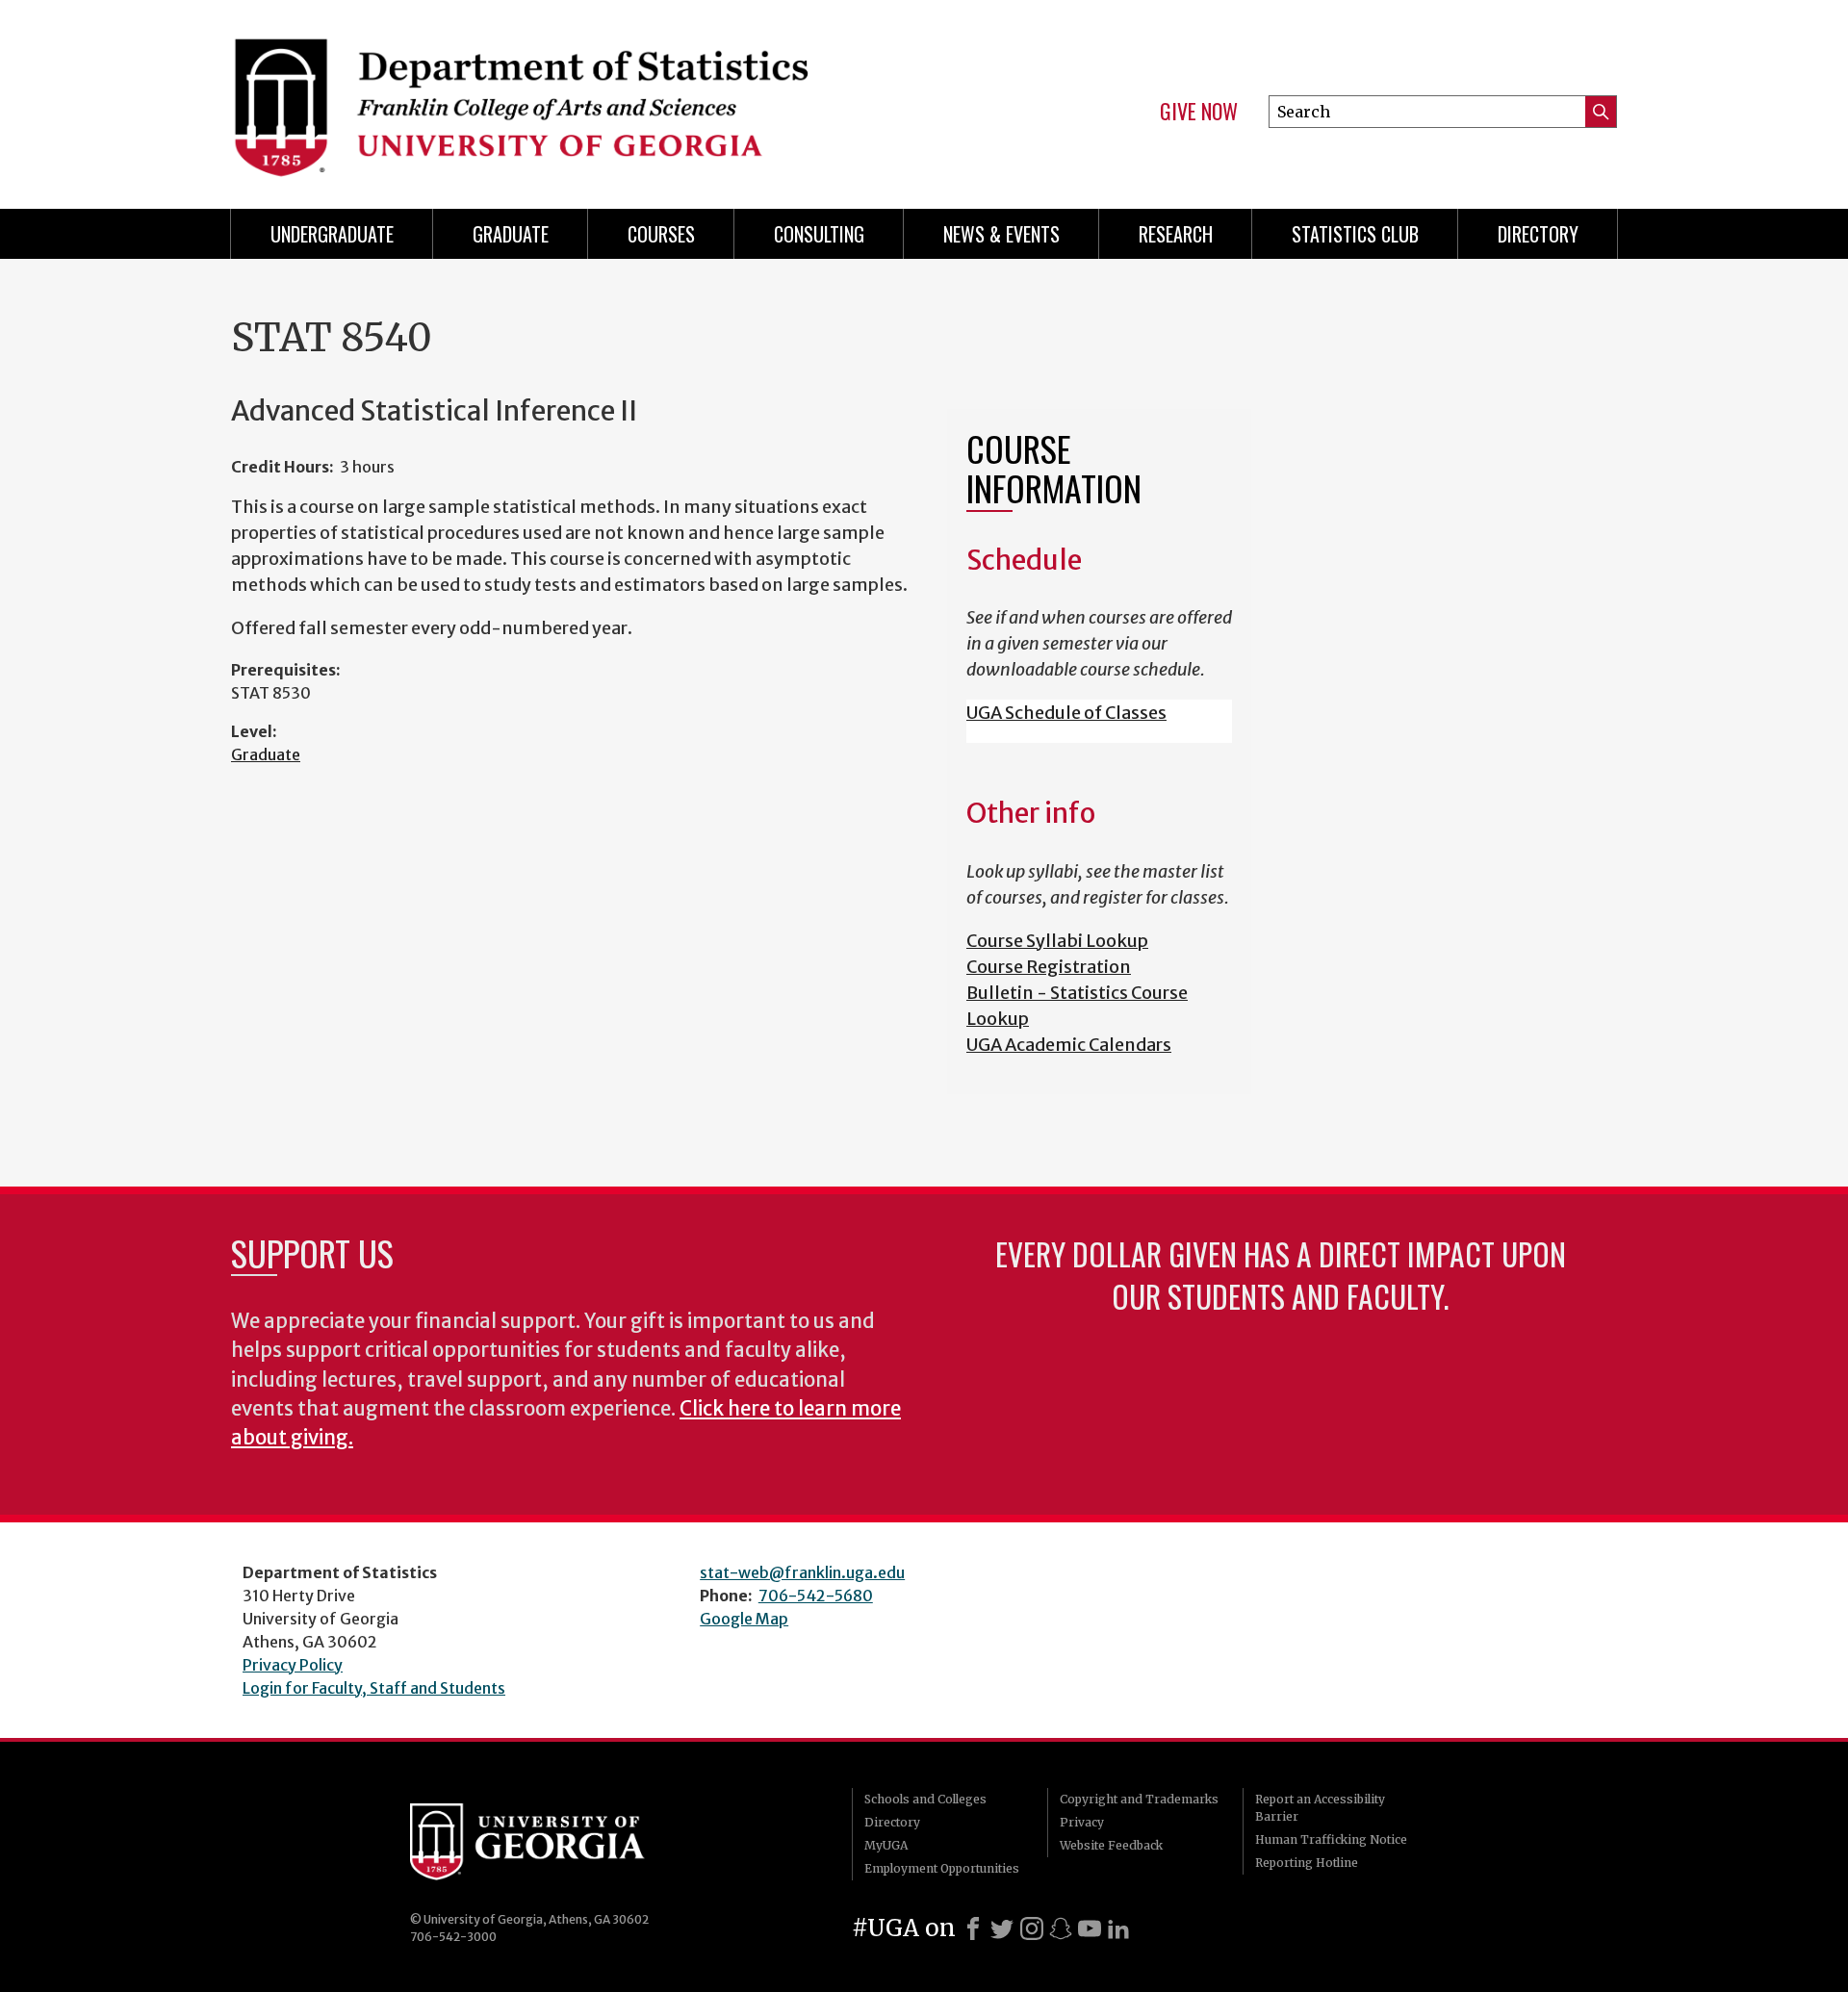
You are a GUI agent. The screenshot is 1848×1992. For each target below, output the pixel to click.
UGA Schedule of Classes (1066, 713)
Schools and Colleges (925, 1799)
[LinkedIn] (1118, 1928)
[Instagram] (1032, 1928)
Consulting (819, 234)
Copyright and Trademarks (1139, 1799)
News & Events (1001, 234)
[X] (1002, 1928)
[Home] (568, 96)
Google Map (744, 1619)
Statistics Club (1355, 234)
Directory (1538, 234)
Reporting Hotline (1307, 1863)
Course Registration (1049, 967)
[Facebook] (973, 1928)
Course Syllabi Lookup (1057, 941)
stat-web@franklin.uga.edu (802, 1572)
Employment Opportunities (942, 1868)
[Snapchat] (1061, 1928)
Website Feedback (1111, 1845)
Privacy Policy (293, 1665)
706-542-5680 (816, 1596)
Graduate (511, 234)
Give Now (1199, 112)
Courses (661, 234)
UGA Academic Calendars (1069, 1045)
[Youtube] (1090, 1928)
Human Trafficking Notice (1331, 1839)
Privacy (1082, 1822)
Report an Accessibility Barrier (1320, 1808)
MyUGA (886, 1845)
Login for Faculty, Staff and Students (374, 1688)
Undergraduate (332, 234)
